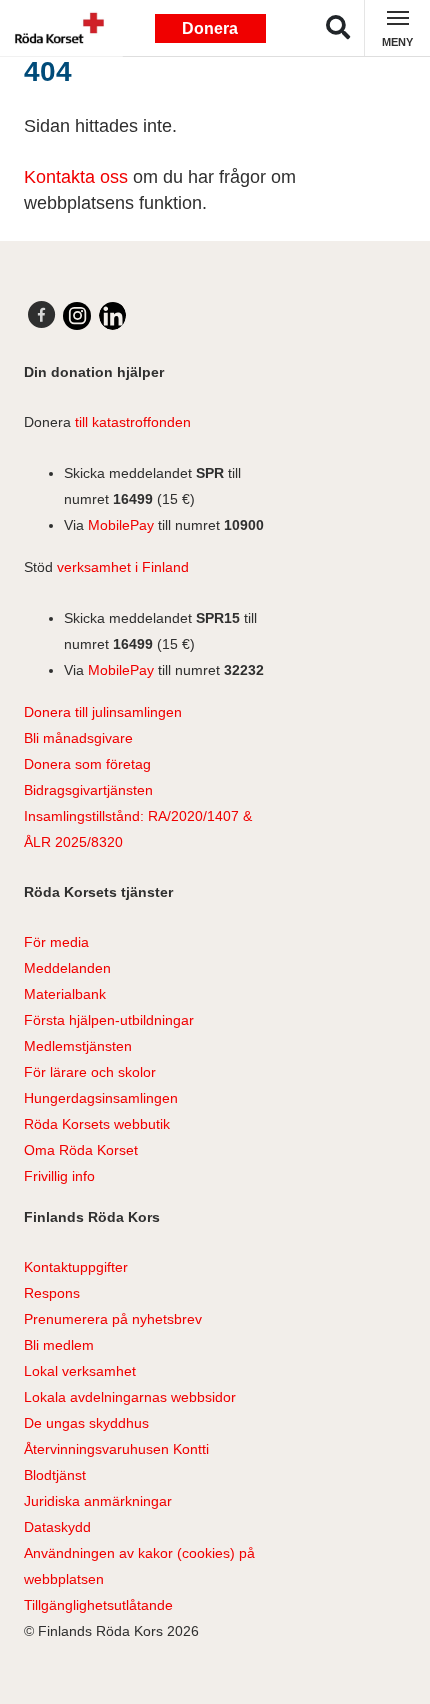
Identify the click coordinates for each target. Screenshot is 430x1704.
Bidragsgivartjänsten (88, 790)
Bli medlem (59, 1345)
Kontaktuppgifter (76, 1267)
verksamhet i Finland (123, 567)
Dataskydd (57, 1527)
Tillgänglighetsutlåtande (98, 1605)
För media (56, 942)
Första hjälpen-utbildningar (109, 1020)
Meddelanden (67, 968)
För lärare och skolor (90, 1072)
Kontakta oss (76, 177)
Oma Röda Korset (81, 1150)
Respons (52, 1293)
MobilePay (121, 525)
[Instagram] (77, 316)
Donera (210, 28)
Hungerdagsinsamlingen (101, 1098)
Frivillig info (59, 1176)
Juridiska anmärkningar (98, 1501)
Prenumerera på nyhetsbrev (113, 1319)
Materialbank (65, 994)
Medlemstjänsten (78, 1046)
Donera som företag (87, 764)
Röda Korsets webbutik (97, 1124)
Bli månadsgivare (78, 738)
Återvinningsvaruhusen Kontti (116, 1449)
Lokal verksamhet (80, 1371)
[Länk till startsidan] (55, 28)
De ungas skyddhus (86, 1423)
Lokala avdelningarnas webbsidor (130, 1397)
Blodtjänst (55, 1475)
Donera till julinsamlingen (103, 712)
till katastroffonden (133, 422)
